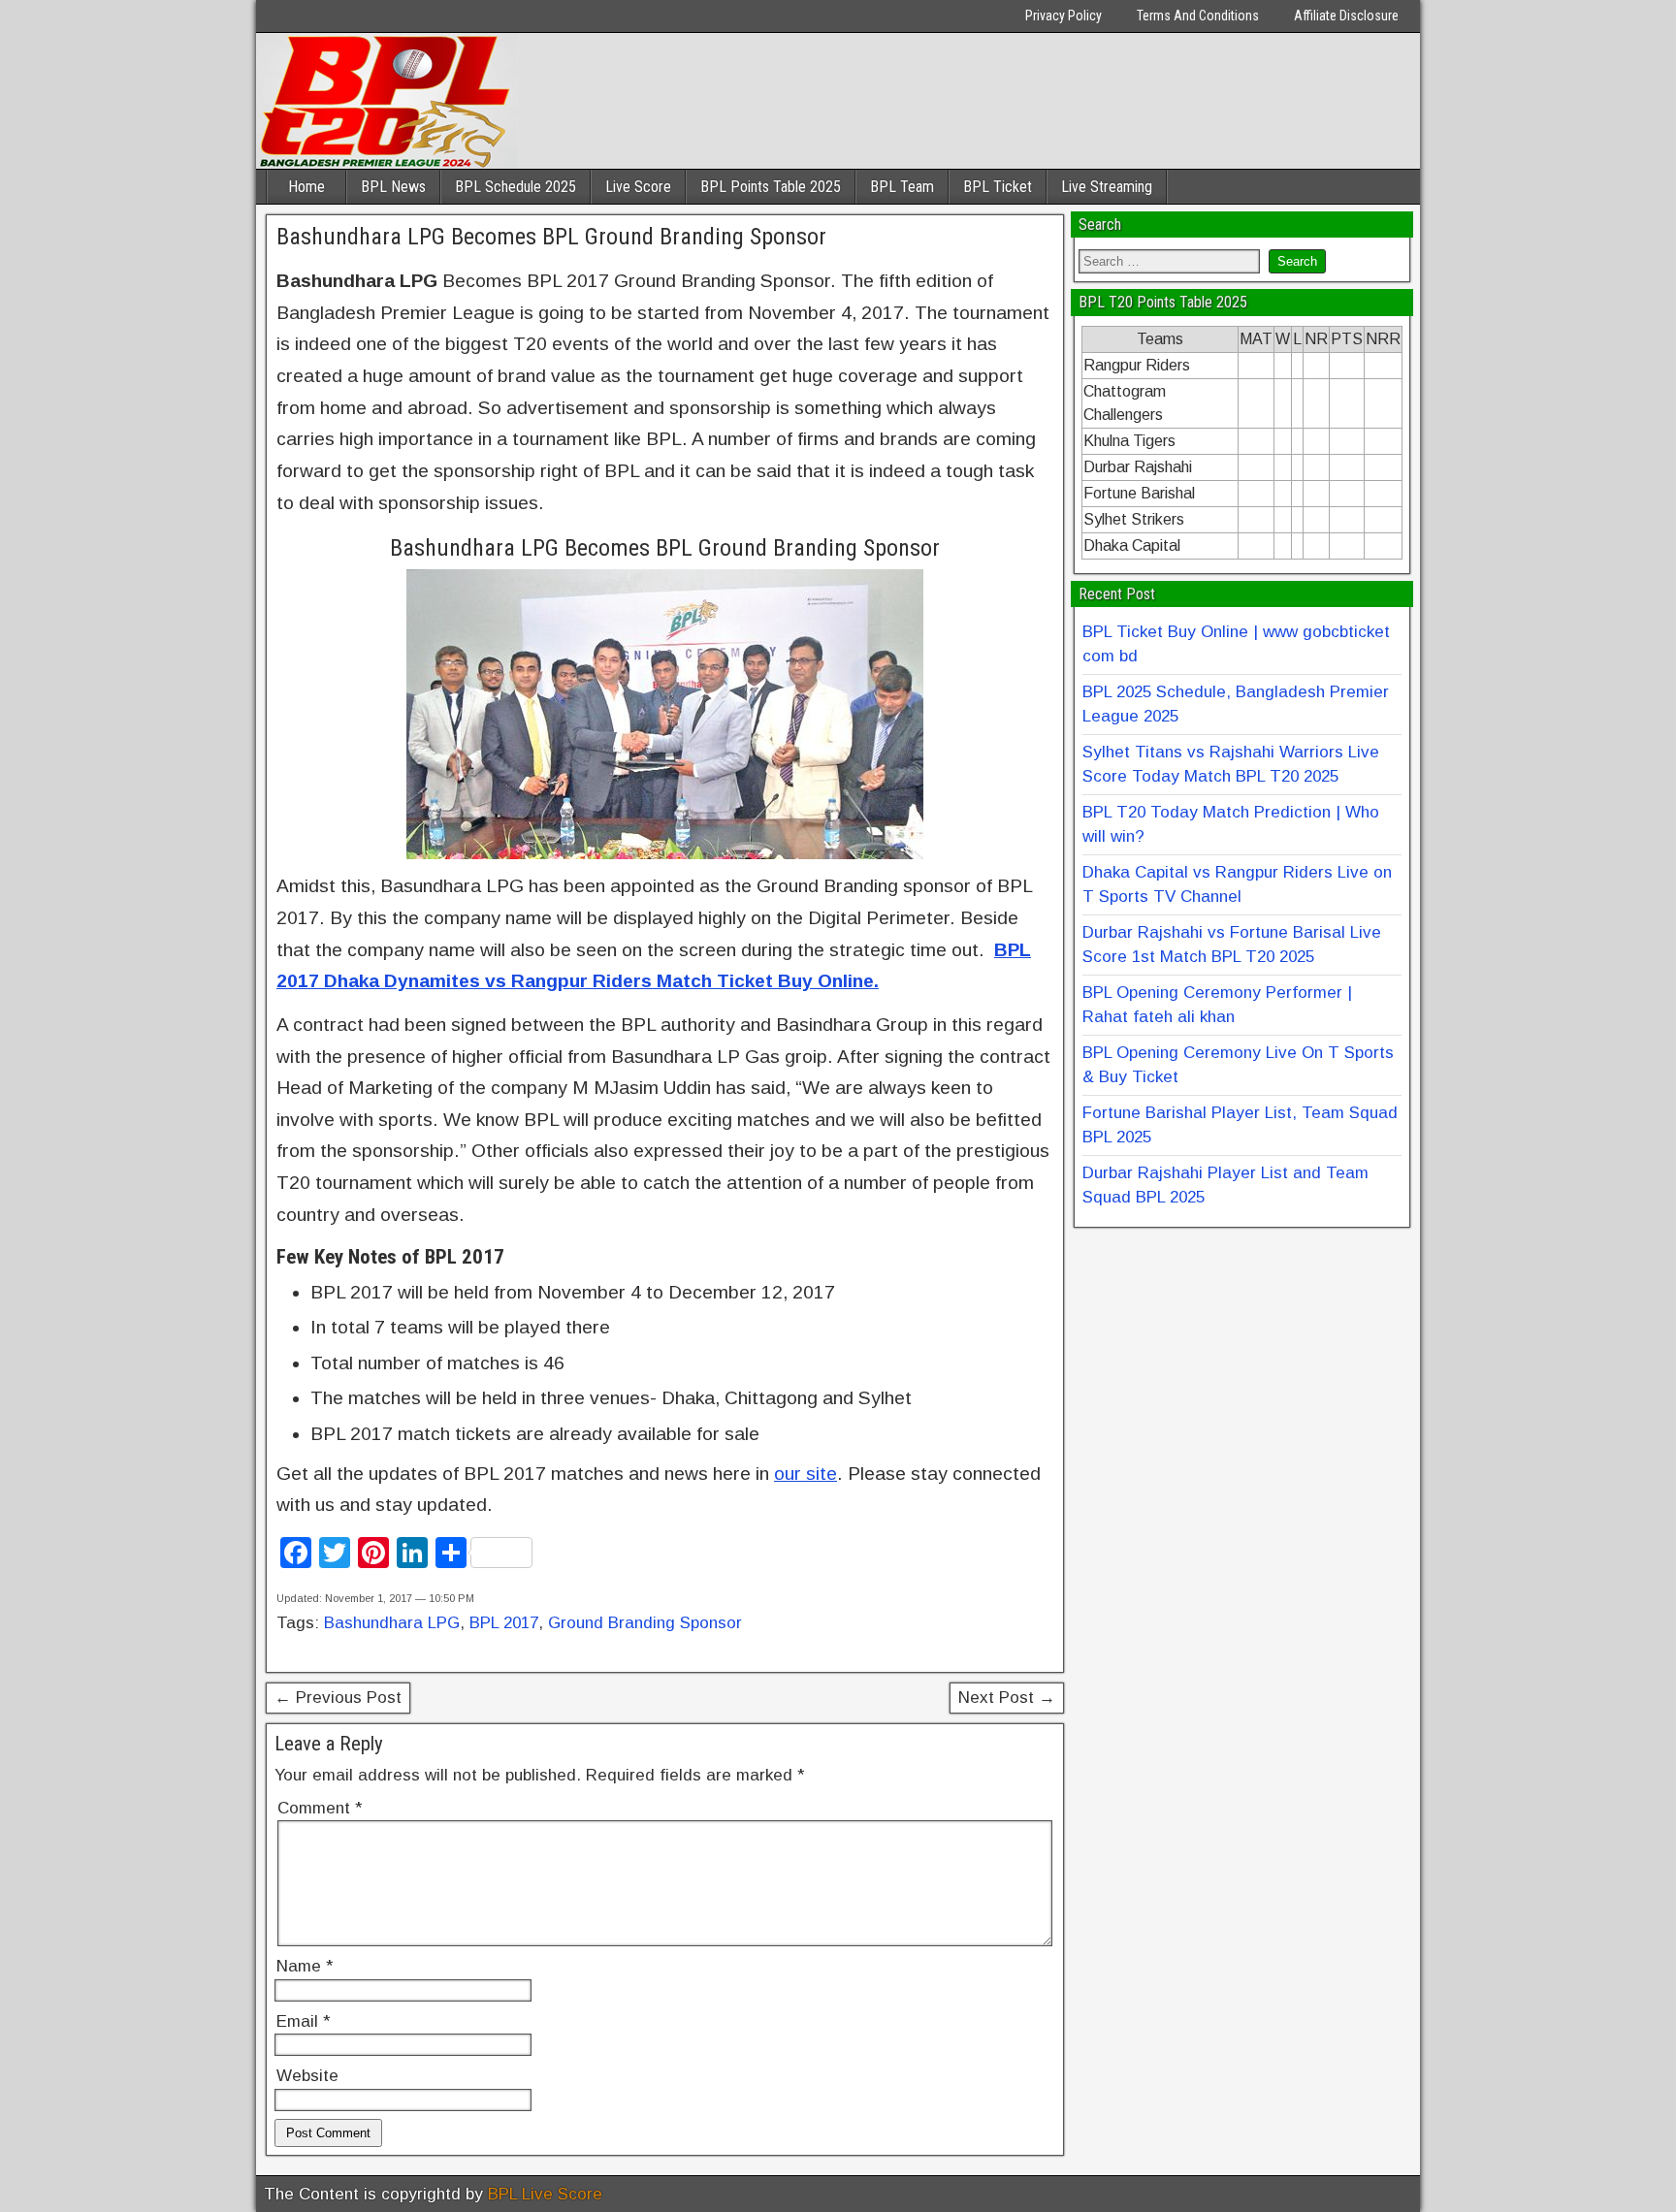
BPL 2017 (504, 1623)
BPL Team (902, 187)
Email (303, 2021)
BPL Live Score (545, 2194)
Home (306, 187)
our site (806, 1474)
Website (307, 2076)
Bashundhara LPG (392, 1623)
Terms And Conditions (1198, 16)
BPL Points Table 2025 (771, 187)
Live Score (638, 187)
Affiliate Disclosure (1346, 16)
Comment (320, 1808)
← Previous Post (338, 1698)
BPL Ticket (998, 187)
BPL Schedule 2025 (516, 187)
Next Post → (1007, 1698)
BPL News (393, 187)
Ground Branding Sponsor (645, 1623)
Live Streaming (1107, 187)
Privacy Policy (1064, 16)
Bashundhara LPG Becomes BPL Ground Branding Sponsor (551, 237)
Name (305, 1966)
